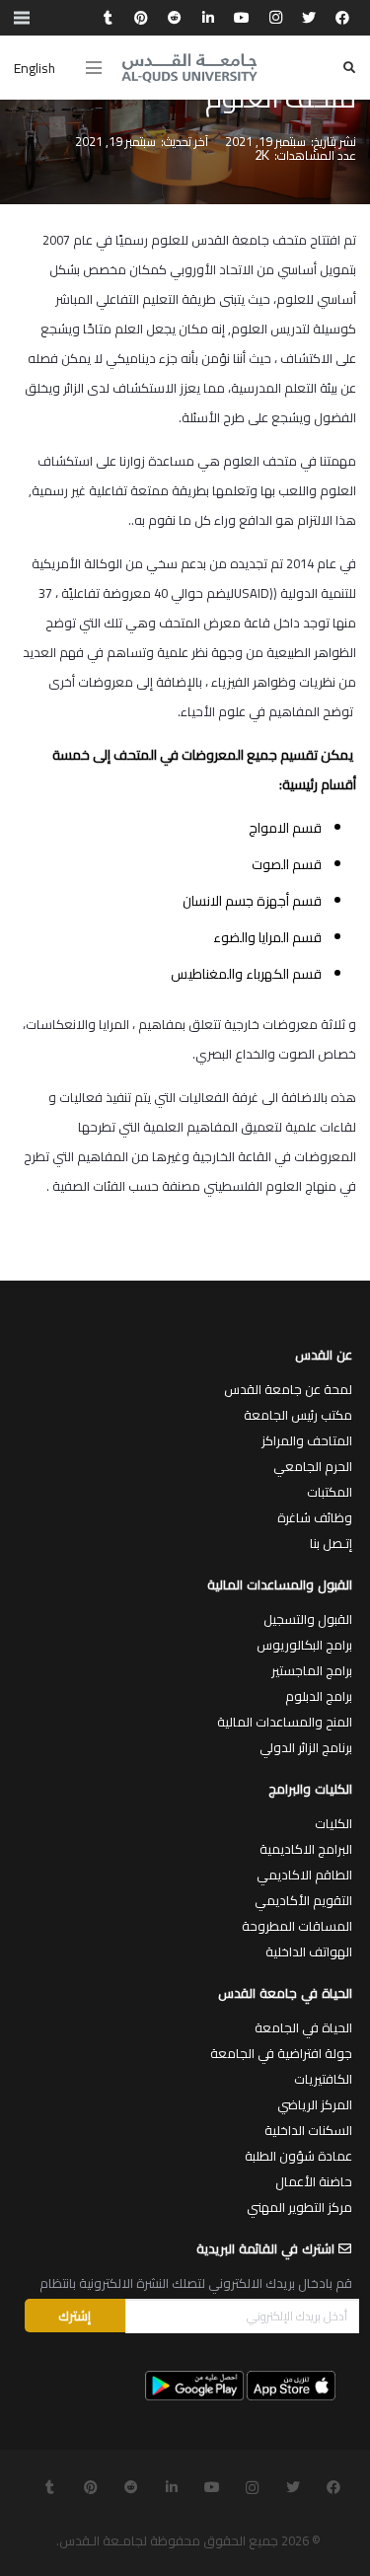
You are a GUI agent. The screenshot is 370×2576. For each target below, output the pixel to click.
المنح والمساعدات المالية (285, 1722)
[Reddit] (175, 18)
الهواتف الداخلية (309, 1951)
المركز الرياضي (315, 2104)
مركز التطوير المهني (299, 2207)
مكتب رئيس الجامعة (298, 1415)
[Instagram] (275, 18)
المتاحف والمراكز (307, 1440)
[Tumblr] (108, 18)
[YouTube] (242, 18)
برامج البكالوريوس (304, 1645)
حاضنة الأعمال (314, 2181)
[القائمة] (94, 68)
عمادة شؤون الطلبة (298, 2156)
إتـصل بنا (331, 1543)
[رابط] (189, 68)
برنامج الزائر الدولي (306, 1747)
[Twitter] (309, 18)
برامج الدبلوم (319, 1696)
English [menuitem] (35, 68)
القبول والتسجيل (308, 1619)
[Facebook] (342, 18)
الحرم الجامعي (313, 1466)
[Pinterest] (141, 18)
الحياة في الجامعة (303, 2027)
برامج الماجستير (312, 1670)
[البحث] (349, 68)
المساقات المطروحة (297, 1926)
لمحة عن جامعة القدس (288, 1389)
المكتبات (330, 1492)
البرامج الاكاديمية (306, 1849)
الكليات (333, 1823)
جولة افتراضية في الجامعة (281, 2053)
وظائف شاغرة (315, 1517)
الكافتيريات (323, 2079)
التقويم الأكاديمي (303, 1900)
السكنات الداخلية (308, 2130)
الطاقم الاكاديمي (304, 1875)
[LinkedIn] (208, 18)
